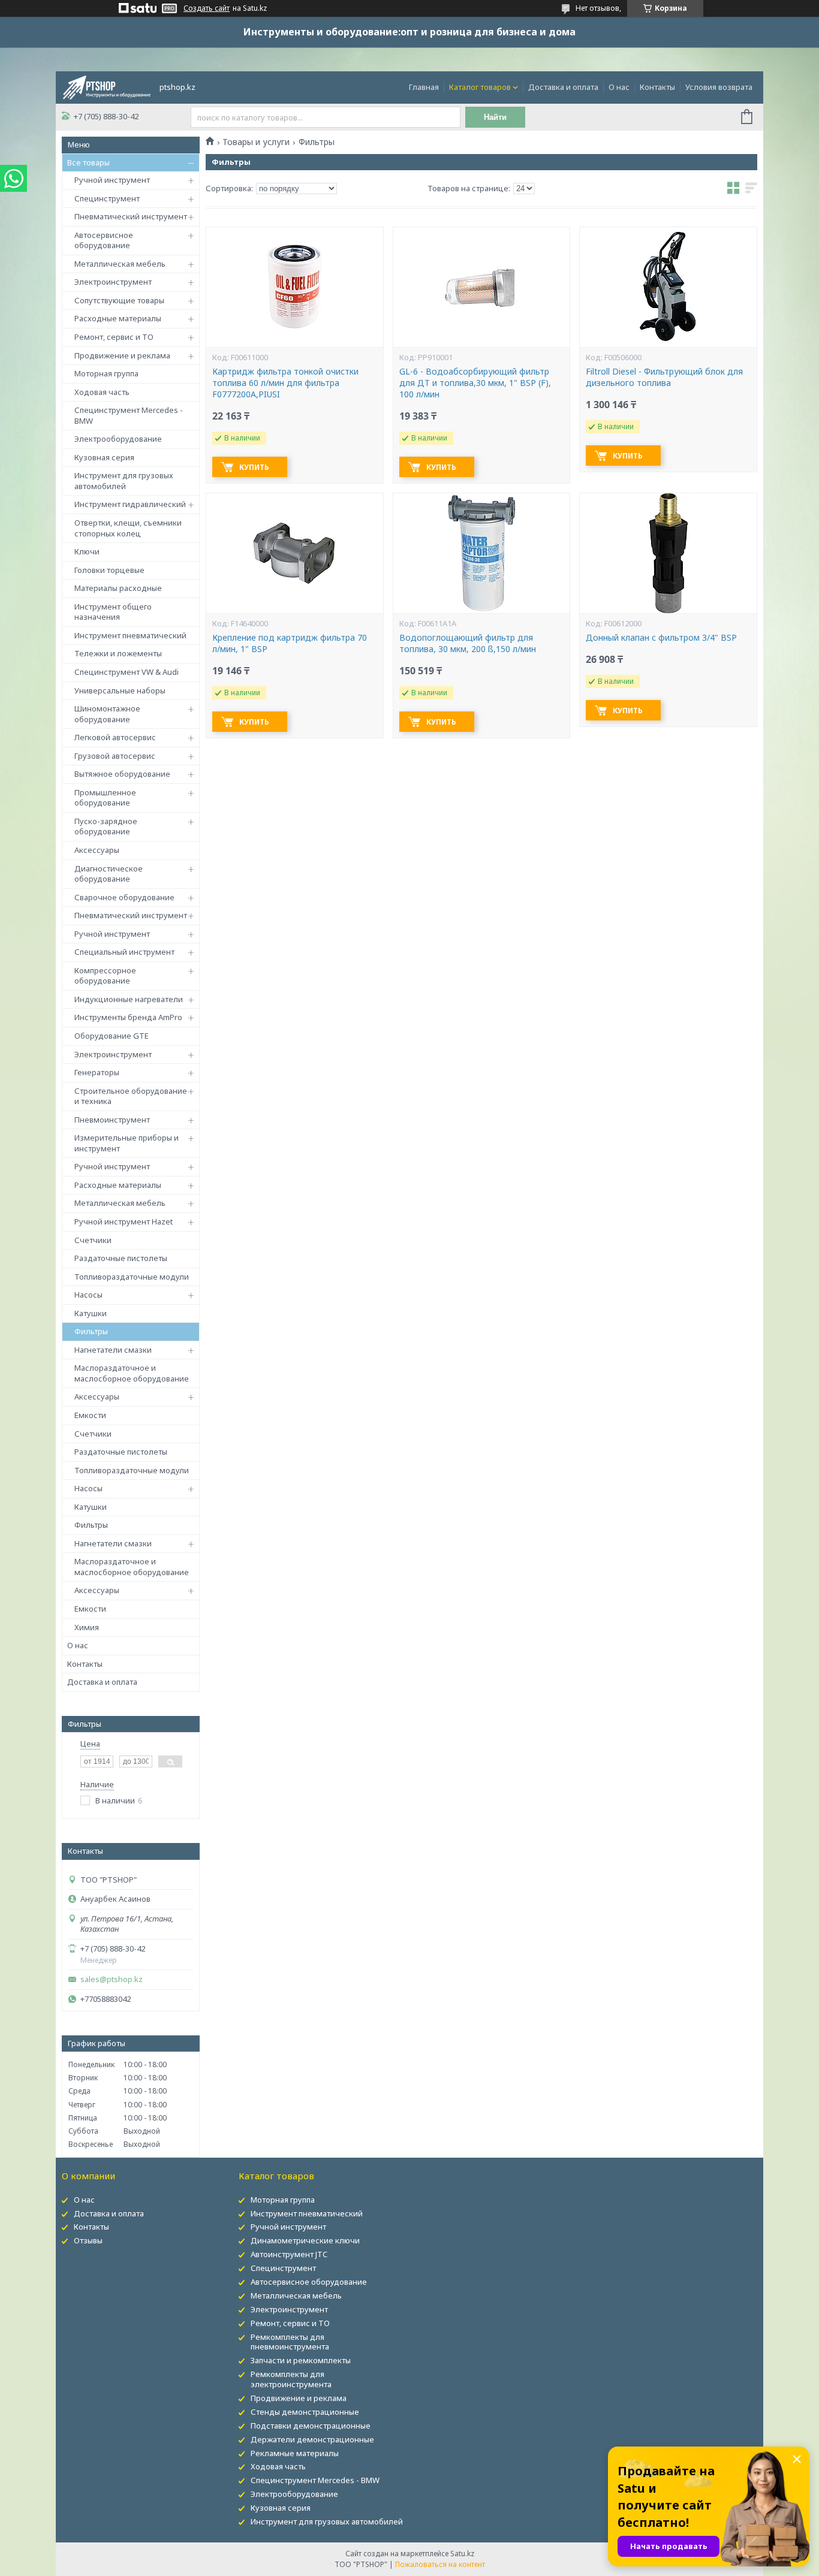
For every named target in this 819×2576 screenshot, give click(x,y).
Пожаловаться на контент (440, 2564)
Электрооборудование (118, 439)
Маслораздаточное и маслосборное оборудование (132, 1373)
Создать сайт (207, 8)
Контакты (657, 87)
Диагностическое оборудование (109, 874)
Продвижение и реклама (122, 355)
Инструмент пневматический (130, 635)
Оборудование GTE (112, 1036)
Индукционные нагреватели (129, 999)
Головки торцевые (109, 570)
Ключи (87, 551)
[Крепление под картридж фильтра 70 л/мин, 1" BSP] (294, 553)
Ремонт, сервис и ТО (114, 337)
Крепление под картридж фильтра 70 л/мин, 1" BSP (290, 643)
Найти (495, 117)
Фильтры (91, 1331)
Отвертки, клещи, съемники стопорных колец (128, 528)
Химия (87, 1627)
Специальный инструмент (124, 952)
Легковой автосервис (115, 737)
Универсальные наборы (120, 690)
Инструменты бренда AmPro (128, 1017)
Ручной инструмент (112, 180)
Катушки (91, 1313)
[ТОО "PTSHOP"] (107, 86)
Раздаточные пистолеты (121, 1258)
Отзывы (88, 2240)
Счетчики (93, 1240)
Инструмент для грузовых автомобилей (124, 481)
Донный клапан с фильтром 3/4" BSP (661, 638)
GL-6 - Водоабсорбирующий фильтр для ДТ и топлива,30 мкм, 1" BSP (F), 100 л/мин (475, 383)
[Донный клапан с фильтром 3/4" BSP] (668, 553)
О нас (619, 87)
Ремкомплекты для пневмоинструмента (290, 2342)
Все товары (88, 162)
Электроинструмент (113, 282)
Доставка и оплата (563, 87)
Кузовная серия (104, 457)
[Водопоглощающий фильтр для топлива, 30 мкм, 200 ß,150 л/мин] (481, 553)
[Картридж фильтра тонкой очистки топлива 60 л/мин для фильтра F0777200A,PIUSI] (294, 287)
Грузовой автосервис (115, 756)
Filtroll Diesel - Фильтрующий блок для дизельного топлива (664, 377)
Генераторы (97, 1072)
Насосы (88, 1295)
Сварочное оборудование (124, 897)
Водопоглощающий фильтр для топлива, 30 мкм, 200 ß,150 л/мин (468, 643)
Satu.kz (462, 2554)
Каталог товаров (480, 87)
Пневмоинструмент (112, 1120)
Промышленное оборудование (105, 798)
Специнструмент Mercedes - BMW (129, 415)
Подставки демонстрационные (311, 2426)
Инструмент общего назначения (113, 612)
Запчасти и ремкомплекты (301, 2360)
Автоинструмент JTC (289, 2254)
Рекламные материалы (295, 2453)
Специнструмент (107, 198)
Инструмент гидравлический (130, 504)
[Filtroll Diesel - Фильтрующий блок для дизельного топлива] (668, 287)
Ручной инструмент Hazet (124, 1221)
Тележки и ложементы (118, 653)
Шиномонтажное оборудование (107, 714)
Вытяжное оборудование (122, 774)
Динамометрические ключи (305, 2240)
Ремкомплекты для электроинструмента (291, 2379)
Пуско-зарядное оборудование (106, 827)
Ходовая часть (102, 392)
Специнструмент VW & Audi (127, 672)
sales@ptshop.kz (112, 1979)
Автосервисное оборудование (104, 240)
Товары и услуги (256, 142)
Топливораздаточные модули (132, 1277)
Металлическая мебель (120, 264)
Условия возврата (719, 87)
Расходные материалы (118, 318)
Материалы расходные (118, 588)
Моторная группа (106, 373)
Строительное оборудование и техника (131, 1096)
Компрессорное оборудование (105, 976)
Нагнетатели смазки (113, 1350)
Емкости (90, 1415)
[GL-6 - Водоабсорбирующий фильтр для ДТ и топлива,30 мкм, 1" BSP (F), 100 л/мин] (481, 287)
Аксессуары (97, 850)
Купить (254, 467)
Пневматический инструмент (131, 216)
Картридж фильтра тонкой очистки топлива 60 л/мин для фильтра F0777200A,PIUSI (285, 383)
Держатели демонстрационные (312, 2439)
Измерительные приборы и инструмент (127, 1143)
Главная (424, 87)
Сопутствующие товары (119, 300)
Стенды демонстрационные (305, 2412)
